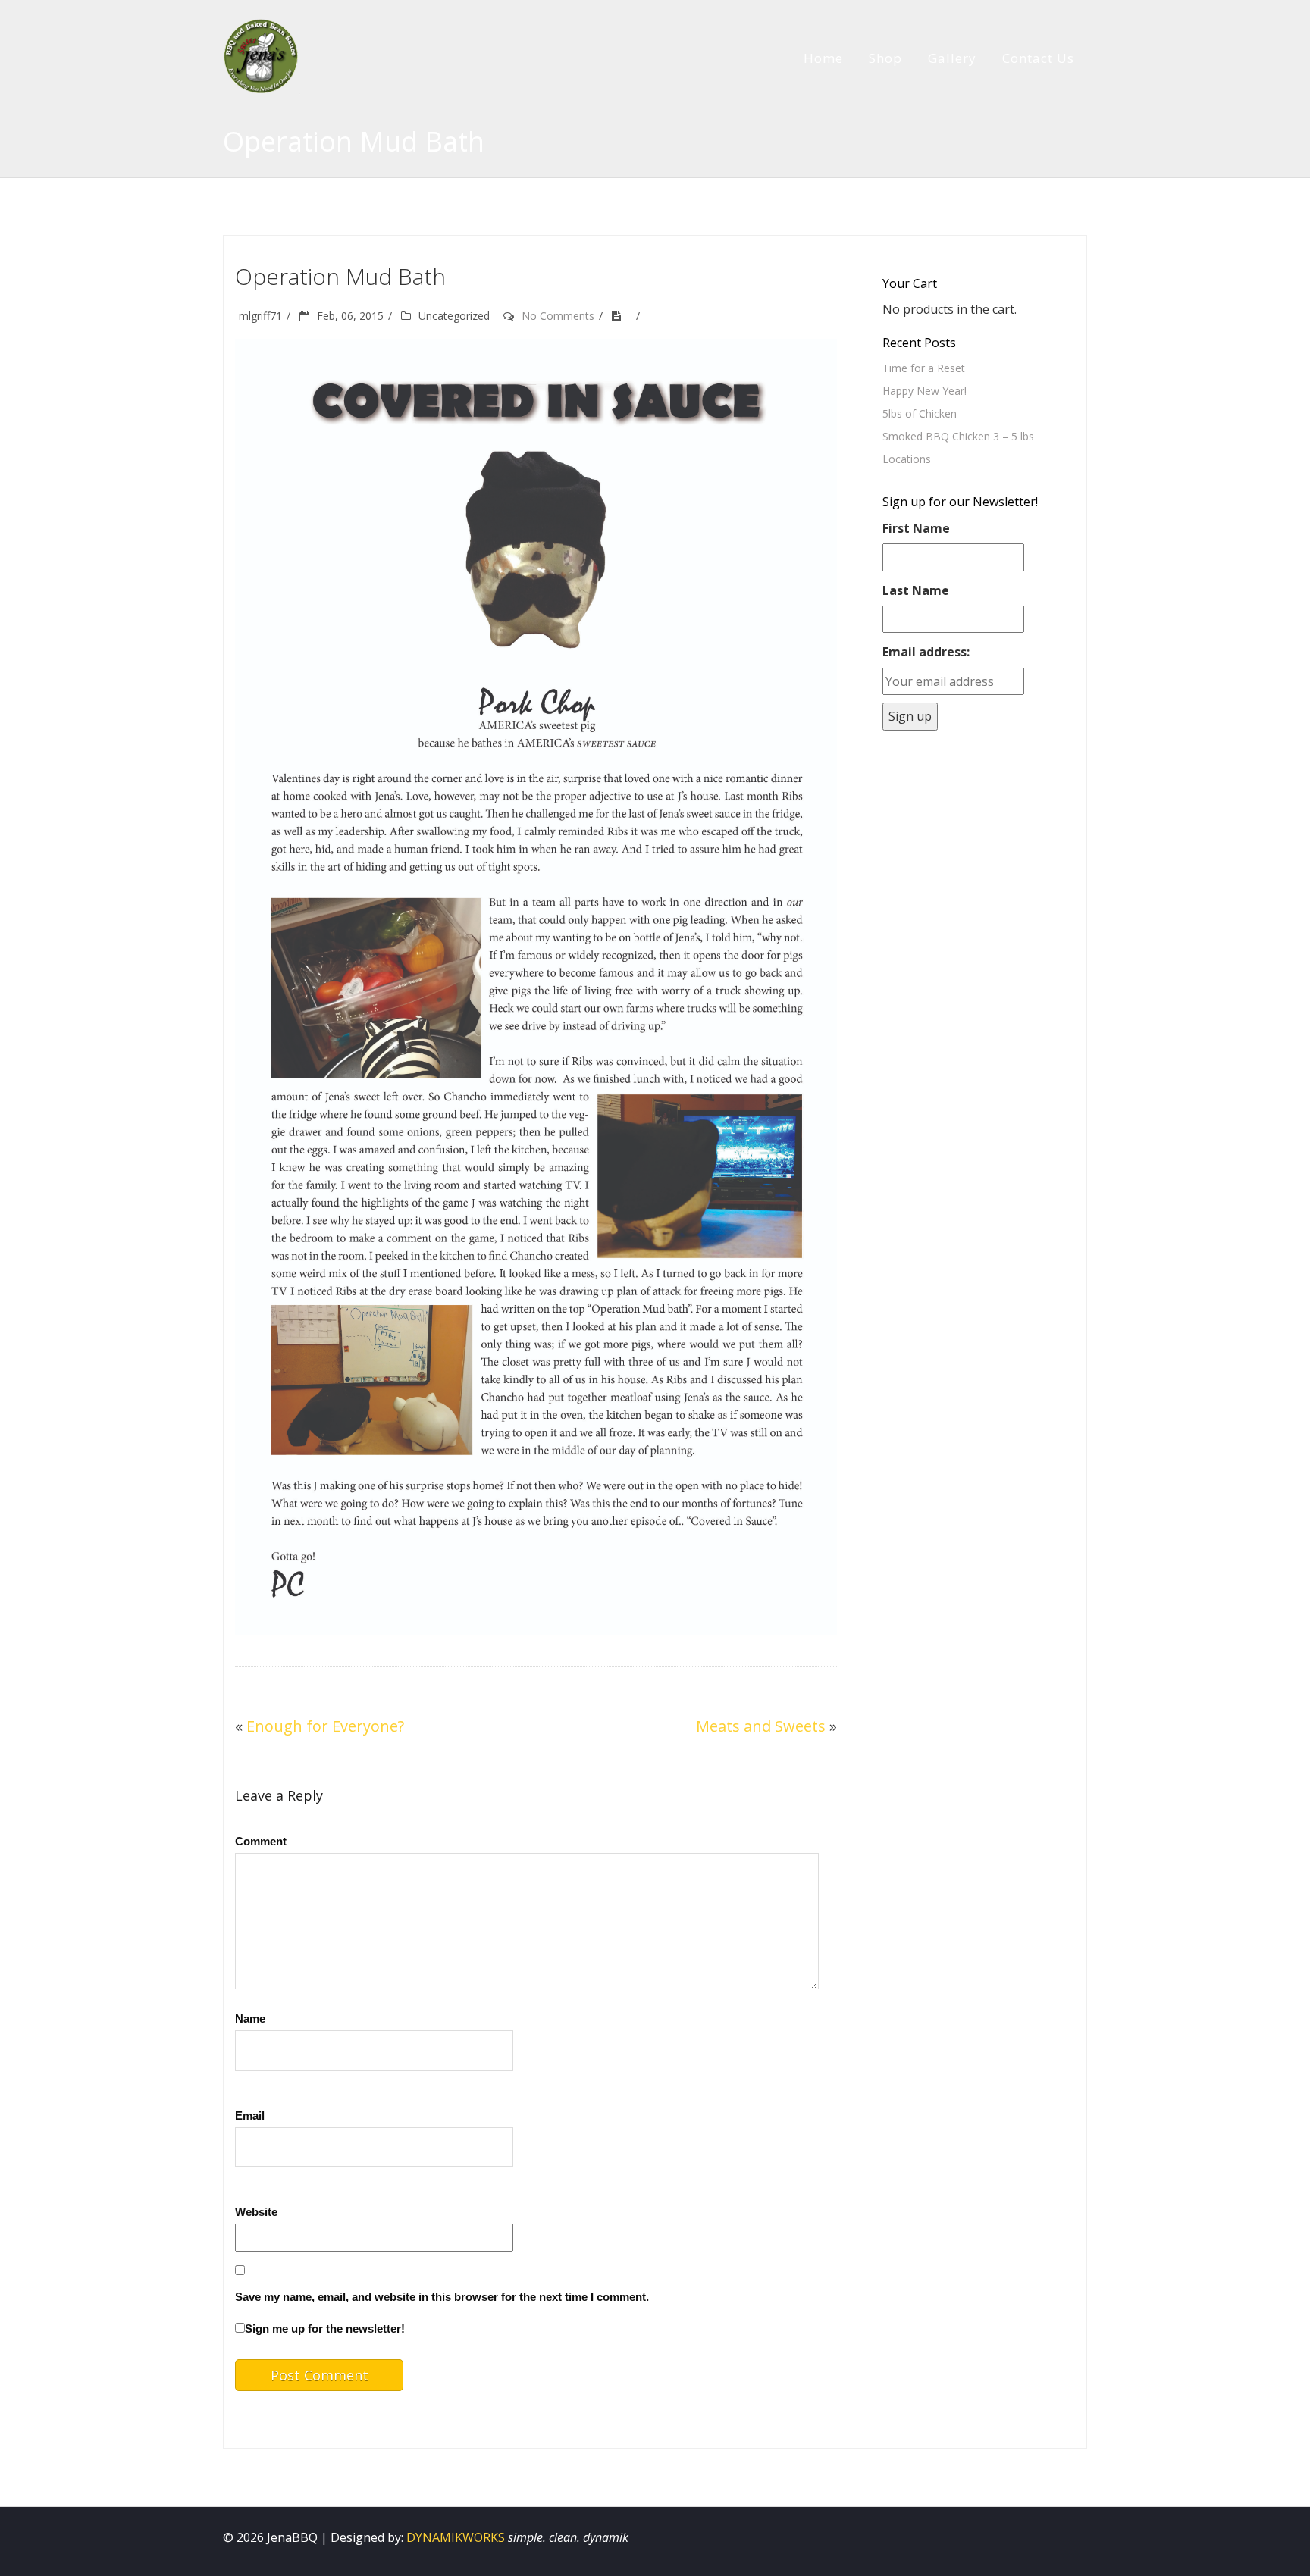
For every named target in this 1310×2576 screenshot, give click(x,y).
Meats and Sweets (761, 1726)
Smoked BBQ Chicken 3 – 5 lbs (958, 436)
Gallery (952, 58)
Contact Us (1038, 58)
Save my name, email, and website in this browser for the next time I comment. (442, 2297)
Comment (261, 1841)
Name (250, 2019)
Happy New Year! (925, 391)
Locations (907, 459)
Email (250, 2116)
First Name (916, 528)
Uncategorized (454, 316)
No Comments (558, 316)
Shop (885, 58)
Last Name (916, 590)
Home (823, 58)
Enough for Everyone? (325, 1726)
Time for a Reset (924, 368)
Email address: (926, 652)
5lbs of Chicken (920, 413)
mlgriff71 (260, 316)
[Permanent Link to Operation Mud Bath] (622, 316)
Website (256, 2212)
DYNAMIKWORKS (456, 2537)
